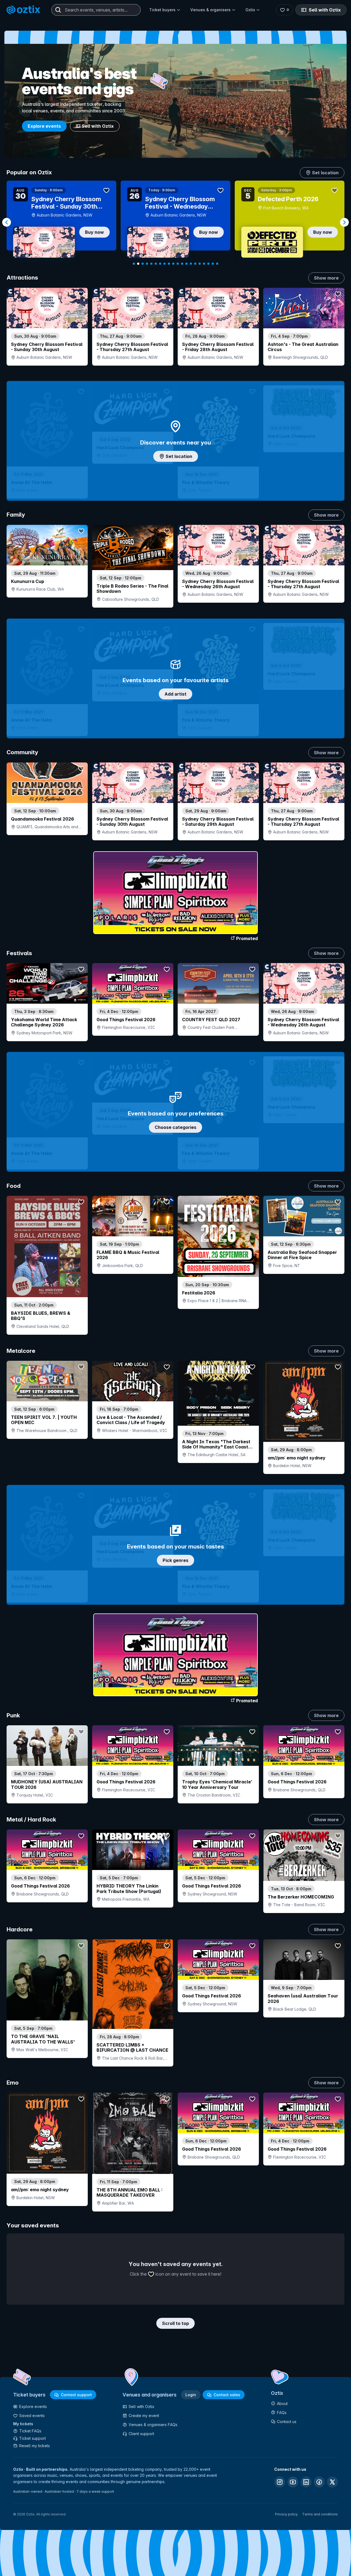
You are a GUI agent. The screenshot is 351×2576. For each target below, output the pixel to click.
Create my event (144, 2416)
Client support (141, 2434)
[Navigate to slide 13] (186, 264)
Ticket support (32, 2438)
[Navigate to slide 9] (169, 264)
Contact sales (227, 2395)
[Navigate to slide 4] (147, 264)
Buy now (94, 232)
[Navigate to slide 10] (173, 264)
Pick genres (175, 1560)
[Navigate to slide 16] (200, 264)
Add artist (175, 694)
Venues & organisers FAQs (153, 2425)
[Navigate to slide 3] (143, 264)
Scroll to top (175, 2323)
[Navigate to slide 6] (156, 264)
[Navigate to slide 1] (134, 264)
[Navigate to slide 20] (217, 264)
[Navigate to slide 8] (165, 264)
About (282, 2403)
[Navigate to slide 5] (151, 264)
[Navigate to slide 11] (178, 264)
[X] (332, 2482)
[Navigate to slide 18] (208, 264)
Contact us (287, 2422)
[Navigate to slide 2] (138, 264)
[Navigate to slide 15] (195, 264)
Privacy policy (286, 2514)
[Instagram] (280, 2482)
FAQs (282, 2413)
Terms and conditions (320, 2514)
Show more (326, 278)
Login (191, 2395)
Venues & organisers (210, 10)
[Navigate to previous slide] (7, 222)
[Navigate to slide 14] (191, 264)
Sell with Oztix (325, 10)
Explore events (44, 126)
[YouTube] (293, 2482)
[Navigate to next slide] (344, 222)
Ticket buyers (162, 10)
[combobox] (96, 10)
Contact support (76, 2395)
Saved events (32, 2416)
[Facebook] (319, 2482)
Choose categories (175, 1127)
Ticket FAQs (30, 2431)
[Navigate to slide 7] (160, 264)
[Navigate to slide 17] (204, 264)
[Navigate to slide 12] (182, 264)
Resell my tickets (35, 2446)
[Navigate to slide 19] (213, 264)
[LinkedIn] (306, 2482)
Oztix (250, 10)
